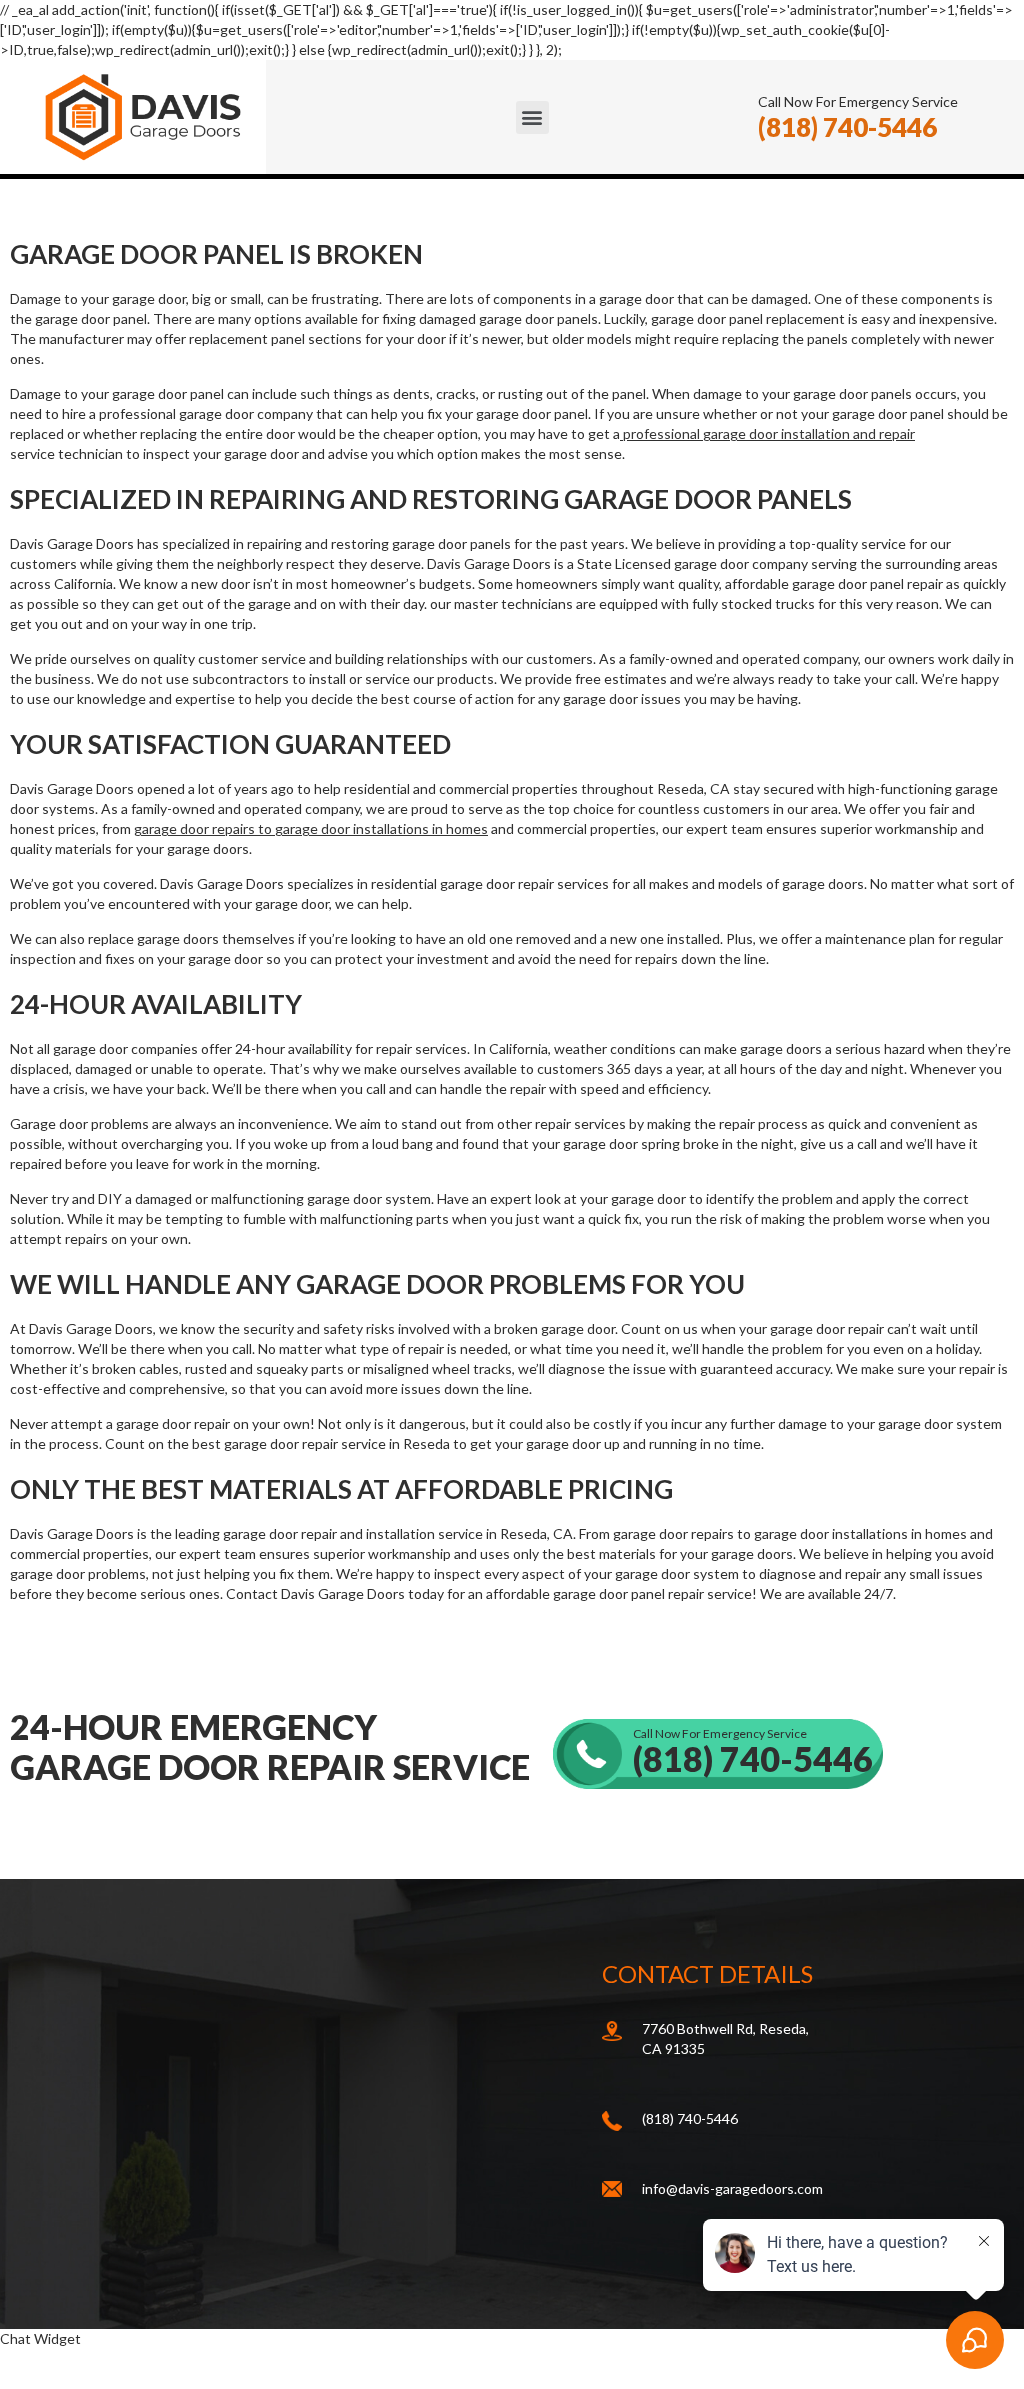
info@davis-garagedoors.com (732, 2188)
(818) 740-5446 (847, 127)
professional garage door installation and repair (767, 433)
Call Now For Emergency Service (753, 1752)
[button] (532, 117)
